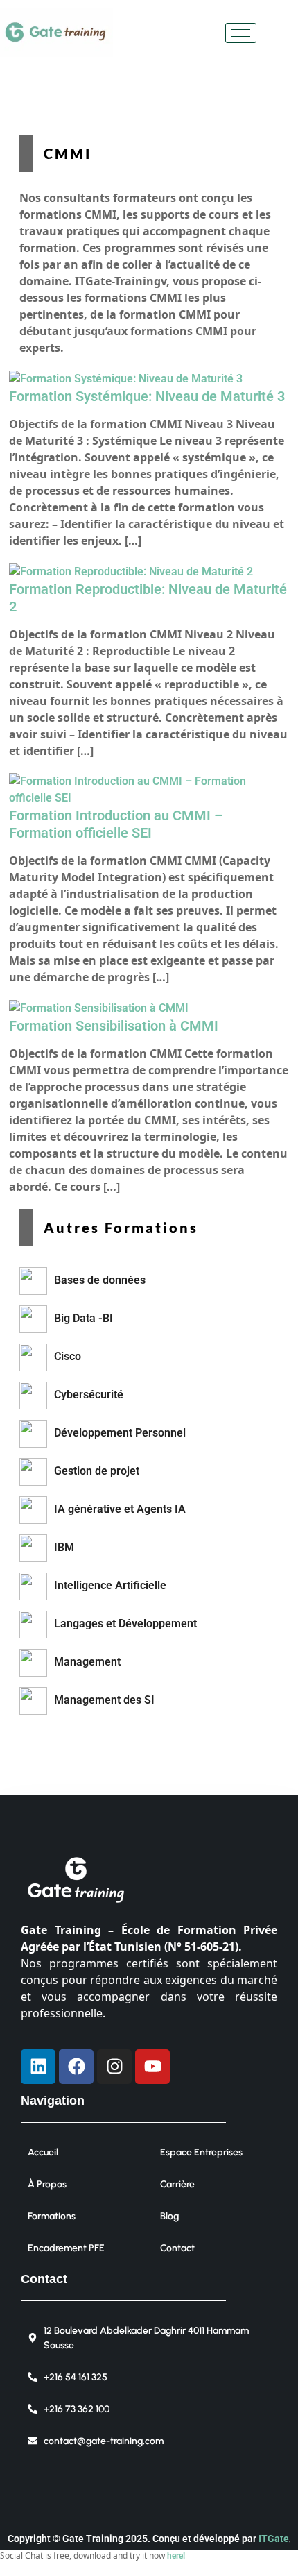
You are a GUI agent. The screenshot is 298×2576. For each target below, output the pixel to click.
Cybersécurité (89, 1395)
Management (87, 1662)
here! (176, 2556)
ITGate (274, 2539)
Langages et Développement (125, 1624)
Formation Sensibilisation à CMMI (114, 1026)
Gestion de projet (97, 1471)
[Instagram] (114, 2067)
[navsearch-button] (274, 33)
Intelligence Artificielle (110, 1585)
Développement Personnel (120, 1433)
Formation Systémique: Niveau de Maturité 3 (147, 396)
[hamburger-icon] (241, 33)
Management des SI (104, 1700)
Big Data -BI (84, 1318)
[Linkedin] (38, 2067)
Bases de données (100, 1280)
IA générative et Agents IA (120, 1509)
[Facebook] (76, 2067)
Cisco (68, 1356)
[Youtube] (152, 2067)
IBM (64, 1547)
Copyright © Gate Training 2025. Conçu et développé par (133, 2539)
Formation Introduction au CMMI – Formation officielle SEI (116, 824)
